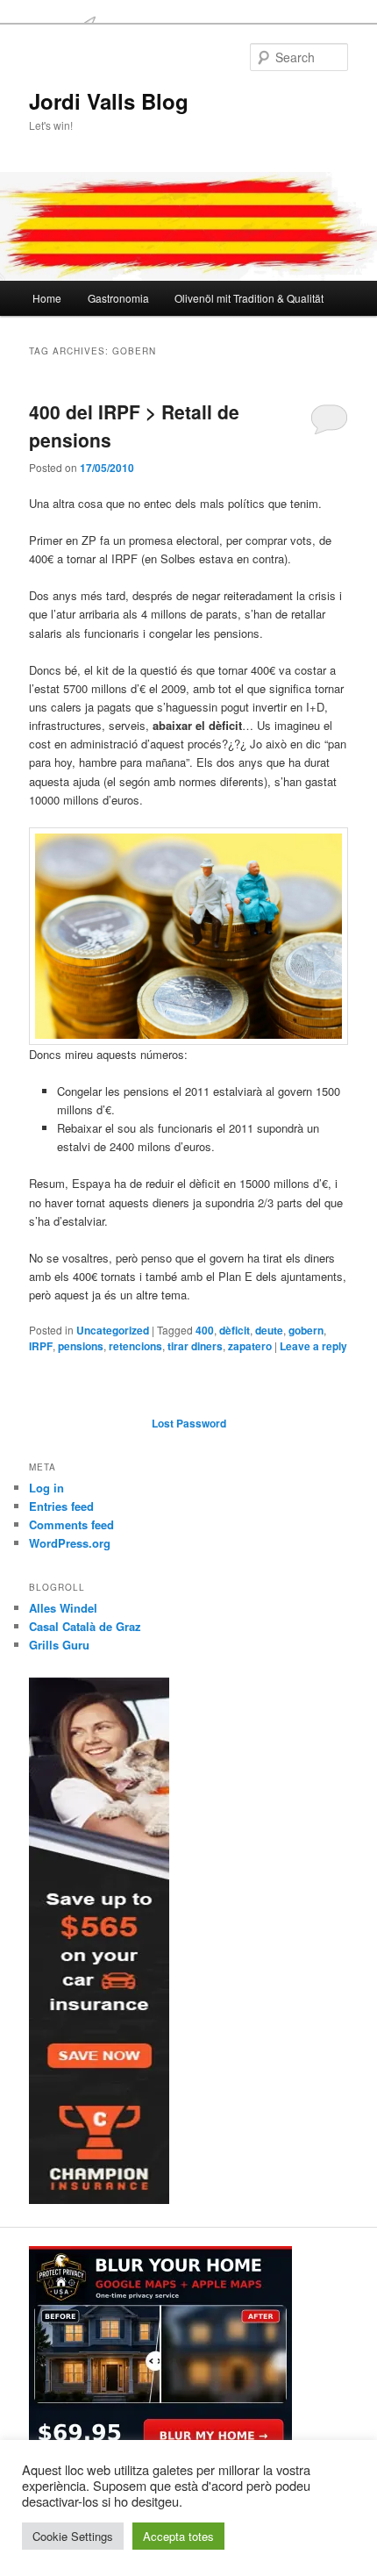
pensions (81, 1346)
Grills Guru (59, 1645)
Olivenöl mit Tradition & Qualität (249, 298)
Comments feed (71, 1524)
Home (47, 298)
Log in (46, 1488)
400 (205, 1330)
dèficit (235, 1330)
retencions (135, 1346)
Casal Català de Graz (85, 1626)
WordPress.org (70, 1543)
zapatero (250, 1346)
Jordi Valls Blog (109, 101)
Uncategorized (113, 1330)
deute (269, 1330)
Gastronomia (118, 298)
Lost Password (189, 1423)
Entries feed (61, 1506)
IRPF (41, 1346)
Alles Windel (63, 1608)
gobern (306, 1330)
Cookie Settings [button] (73, 2536)
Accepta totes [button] (178, 2536)
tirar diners (195, 1346)
